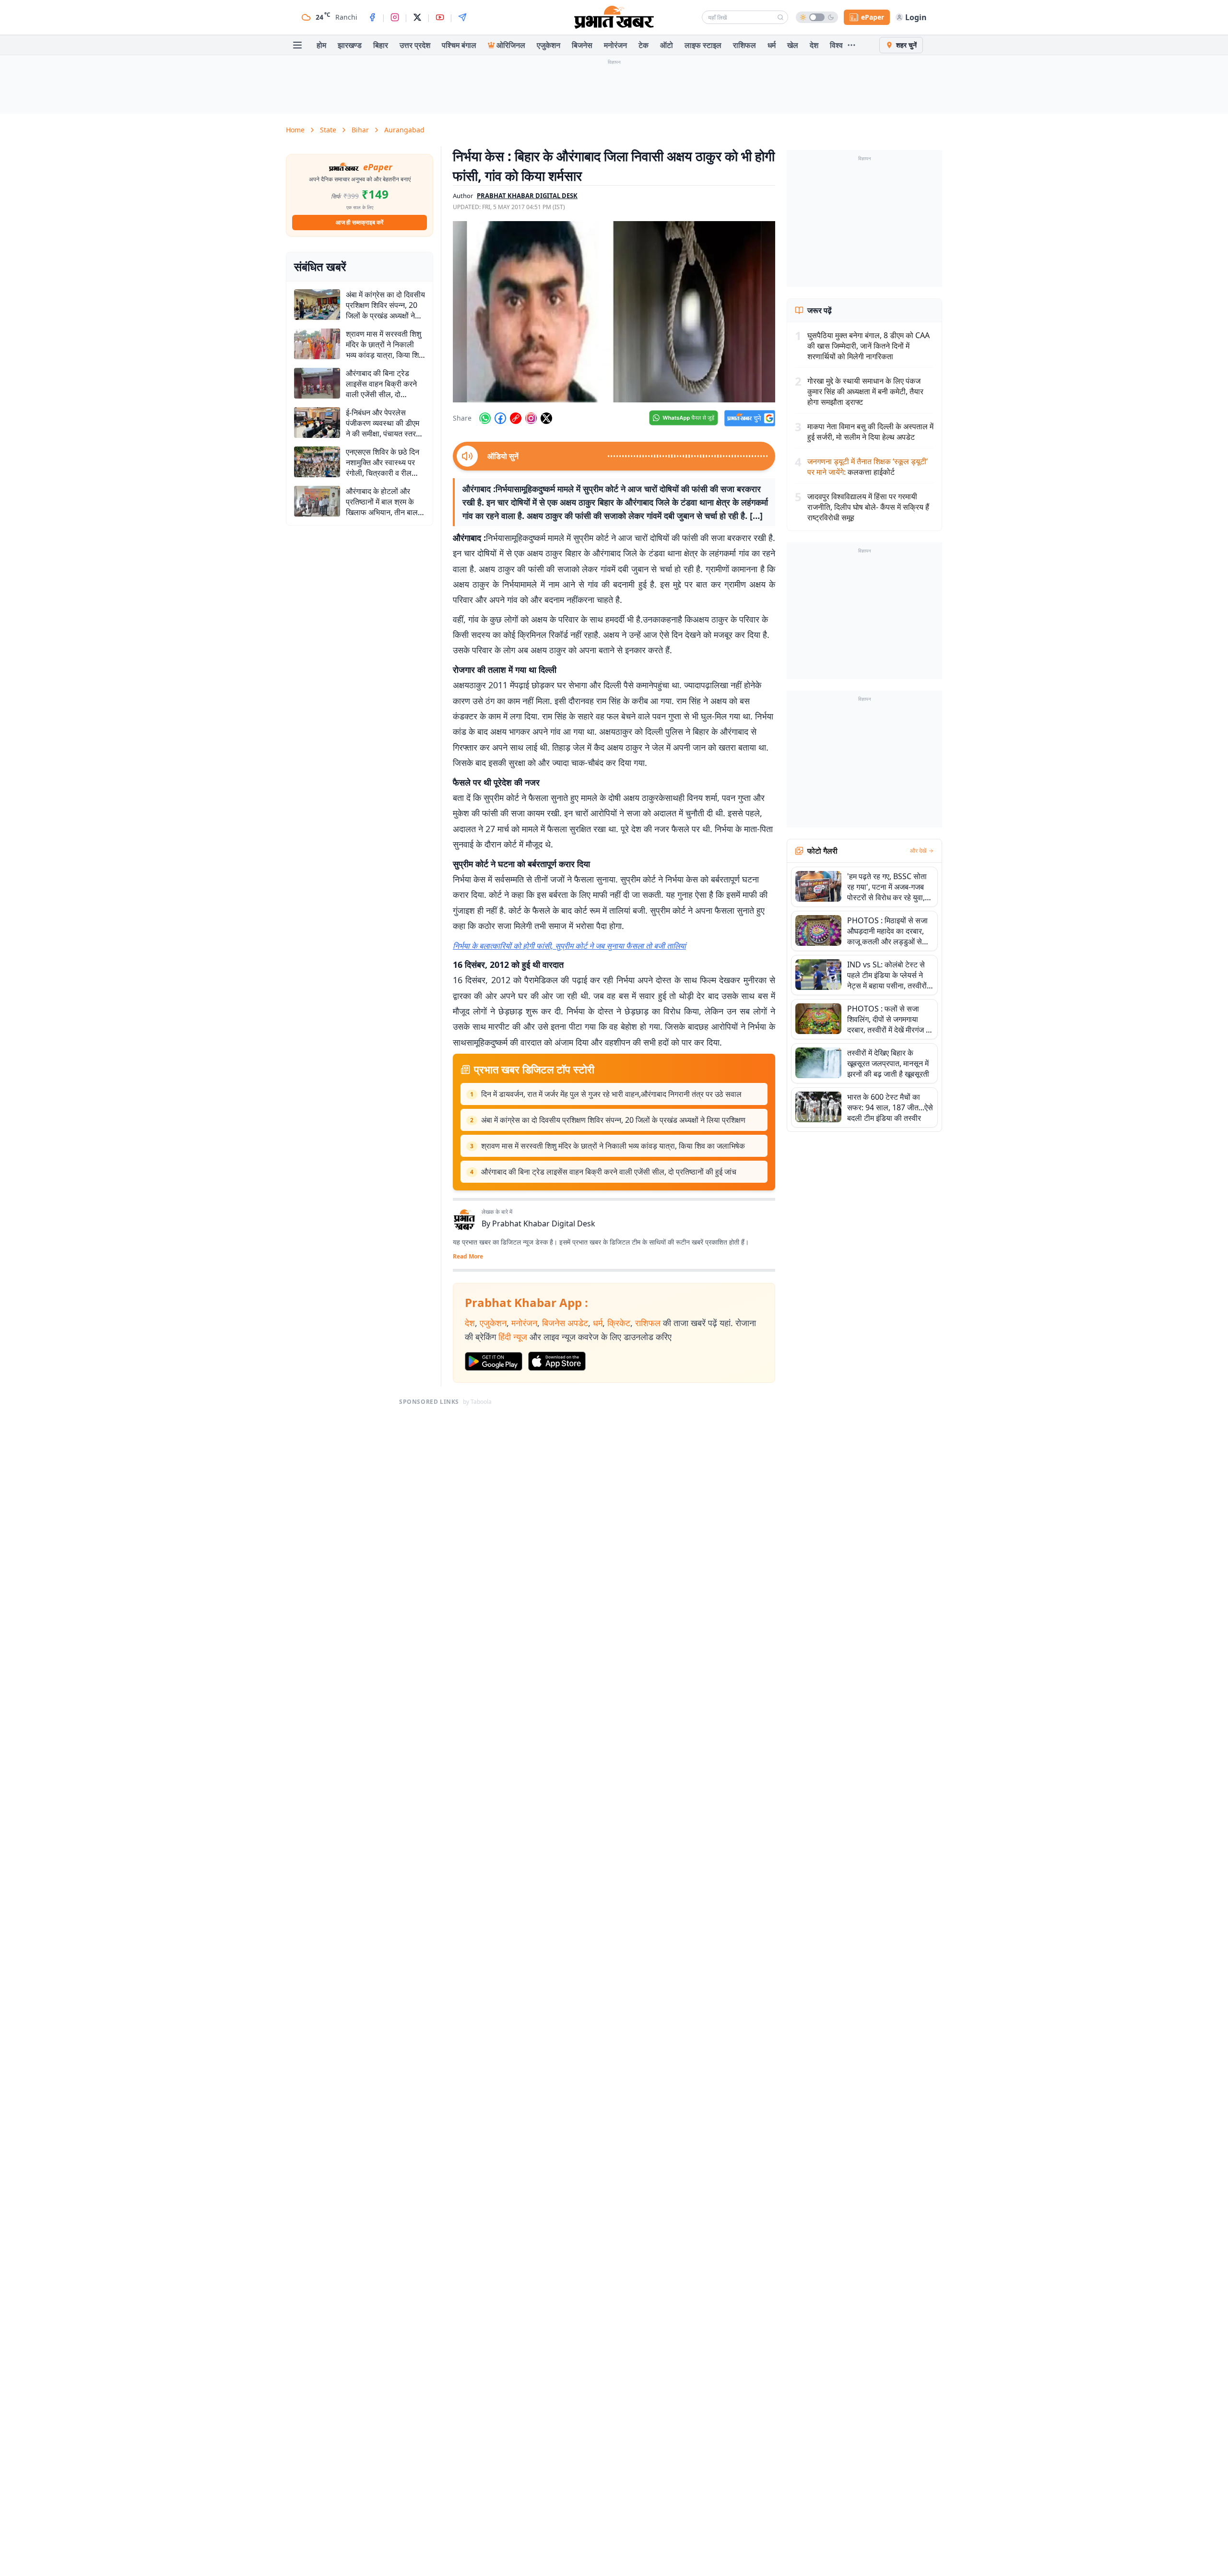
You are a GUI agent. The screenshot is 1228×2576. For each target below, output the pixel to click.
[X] (417, 17)
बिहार (381, 45)
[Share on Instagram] (531, 418)
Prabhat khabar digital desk (527, 196)
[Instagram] (395, 17)
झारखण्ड (350, 45)
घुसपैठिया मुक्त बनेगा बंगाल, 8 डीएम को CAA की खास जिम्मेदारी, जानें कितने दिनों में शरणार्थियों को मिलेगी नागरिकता (868, 346)
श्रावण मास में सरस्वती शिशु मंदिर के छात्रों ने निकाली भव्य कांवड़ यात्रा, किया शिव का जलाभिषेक (613, 1146)
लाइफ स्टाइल (703, 45)
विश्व (836, 45)
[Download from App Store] (557, 1361)
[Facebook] (372, 17)
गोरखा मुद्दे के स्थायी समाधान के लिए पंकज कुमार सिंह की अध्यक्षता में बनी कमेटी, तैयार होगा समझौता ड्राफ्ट (865, 391)
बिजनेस (582, 45)
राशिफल (744, 45)
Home (295, 130)
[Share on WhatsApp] (485, 418)
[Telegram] (462, 17)
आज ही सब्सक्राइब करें (360, 222)
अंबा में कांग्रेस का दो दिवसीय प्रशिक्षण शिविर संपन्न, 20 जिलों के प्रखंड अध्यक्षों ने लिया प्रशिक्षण (613, 1120)
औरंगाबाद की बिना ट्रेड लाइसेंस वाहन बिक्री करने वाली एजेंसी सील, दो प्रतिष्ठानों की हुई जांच (609, 1172)
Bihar (360, 130)
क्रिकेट (619, 1323)
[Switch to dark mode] (817, 17)
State (328, 130)
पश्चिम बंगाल (459, 45)
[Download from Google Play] (494, 1362)
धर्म (772, 45)
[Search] (780, 17)
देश (814, 45)
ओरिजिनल (511, 45)
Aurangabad (404, 130)
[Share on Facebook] (500, 418)
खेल (793, 45)
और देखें (918, 851)
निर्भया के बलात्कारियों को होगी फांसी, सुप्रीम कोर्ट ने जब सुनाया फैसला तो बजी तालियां (569, 946)
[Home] (614, 17)
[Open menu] (297, 45)
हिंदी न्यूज (513, 1337)
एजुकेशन (549, 45)
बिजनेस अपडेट (565, 1323)
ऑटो (667, 45)
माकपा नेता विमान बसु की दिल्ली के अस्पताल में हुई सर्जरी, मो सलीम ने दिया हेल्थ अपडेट (870, 432)
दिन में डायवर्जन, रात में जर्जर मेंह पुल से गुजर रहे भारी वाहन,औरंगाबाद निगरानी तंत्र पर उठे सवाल (611, 1094)
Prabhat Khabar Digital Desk (544, 1223)
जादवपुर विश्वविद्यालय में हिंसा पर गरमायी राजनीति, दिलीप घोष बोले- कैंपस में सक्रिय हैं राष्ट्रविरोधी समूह (868, 507)
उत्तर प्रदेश (415, 45)
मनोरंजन (615, 45)
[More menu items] (851, 45)
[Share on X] (546, 418)
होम (321, 45)
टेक (644, 45)
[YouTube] (440, 17)
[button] (614, 312)
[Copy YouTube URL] (516, 418)
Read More (468, 1257)
